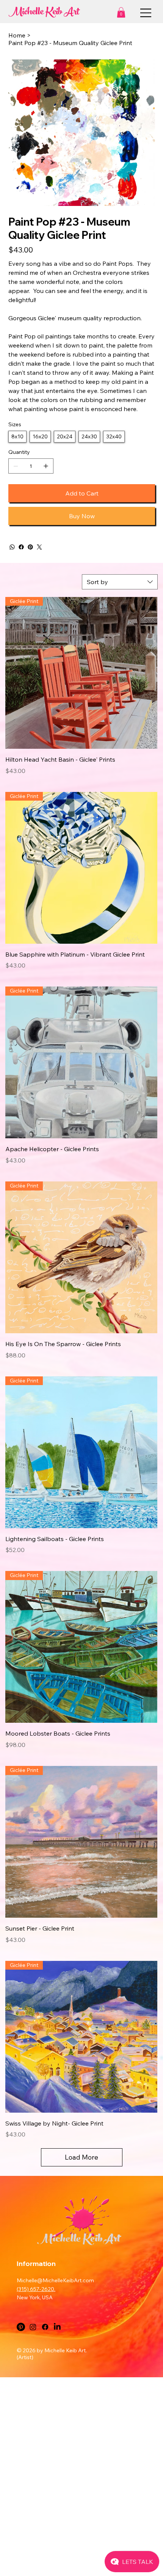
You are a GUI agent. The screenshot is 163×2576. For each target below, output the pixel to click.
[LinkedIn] (57, 2327)
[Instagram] (33, 2327)
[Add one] (46, 466)
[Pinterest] (21, 2327)
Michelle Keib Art (44, 13)
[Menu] (146, 13)
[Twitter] (39, 547)
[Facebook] (45, 2327)
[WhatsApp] (12, 547)
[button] (121, 12)
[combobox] (120, 582)
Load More (81, 2157)
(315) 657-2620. (36, 2289)
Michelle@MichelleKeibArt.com (55, 2280)
